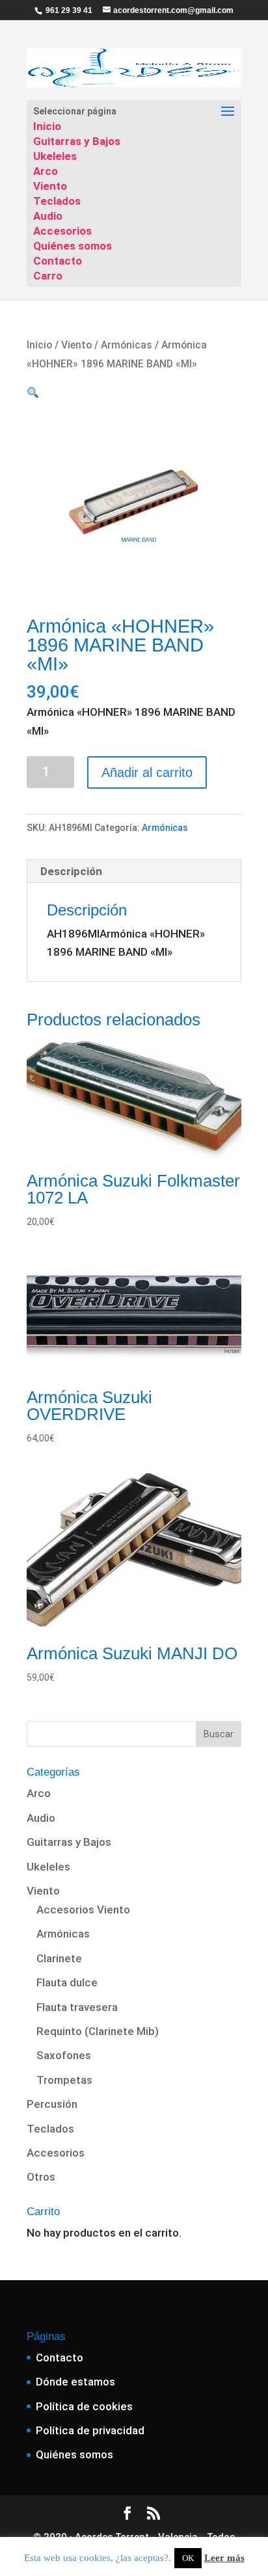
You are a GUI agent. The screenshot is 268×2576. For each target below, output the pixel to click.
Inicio (47, 126)
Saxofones (64, 2055)
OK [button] (188, 2558)
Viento (50, 186)
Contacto (58, 261)
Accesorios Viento (83, 1910)
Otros (41, 2177)
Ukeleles (55, 156)
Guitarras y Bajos (77, 141)
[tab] (134, 872)
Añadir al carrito (147, 772)
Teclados (57, 201)
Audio (48, 216)
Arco (46, 171)
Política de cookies (84, 2406)
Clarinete (59, 1958)
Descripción (71, 871)
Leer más (224, 2558)
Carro (48, 276)
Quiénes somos (73, 246)
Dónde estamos (75, 2382)
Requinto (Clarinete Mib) (98, 2031)
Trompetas (64, 2080)
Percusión (52, 2104)
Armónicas (127, 345)
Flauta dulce (67, 1982)
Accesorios (62, 231)
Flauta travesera (77, 2007)
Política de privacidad (90, 2430)
